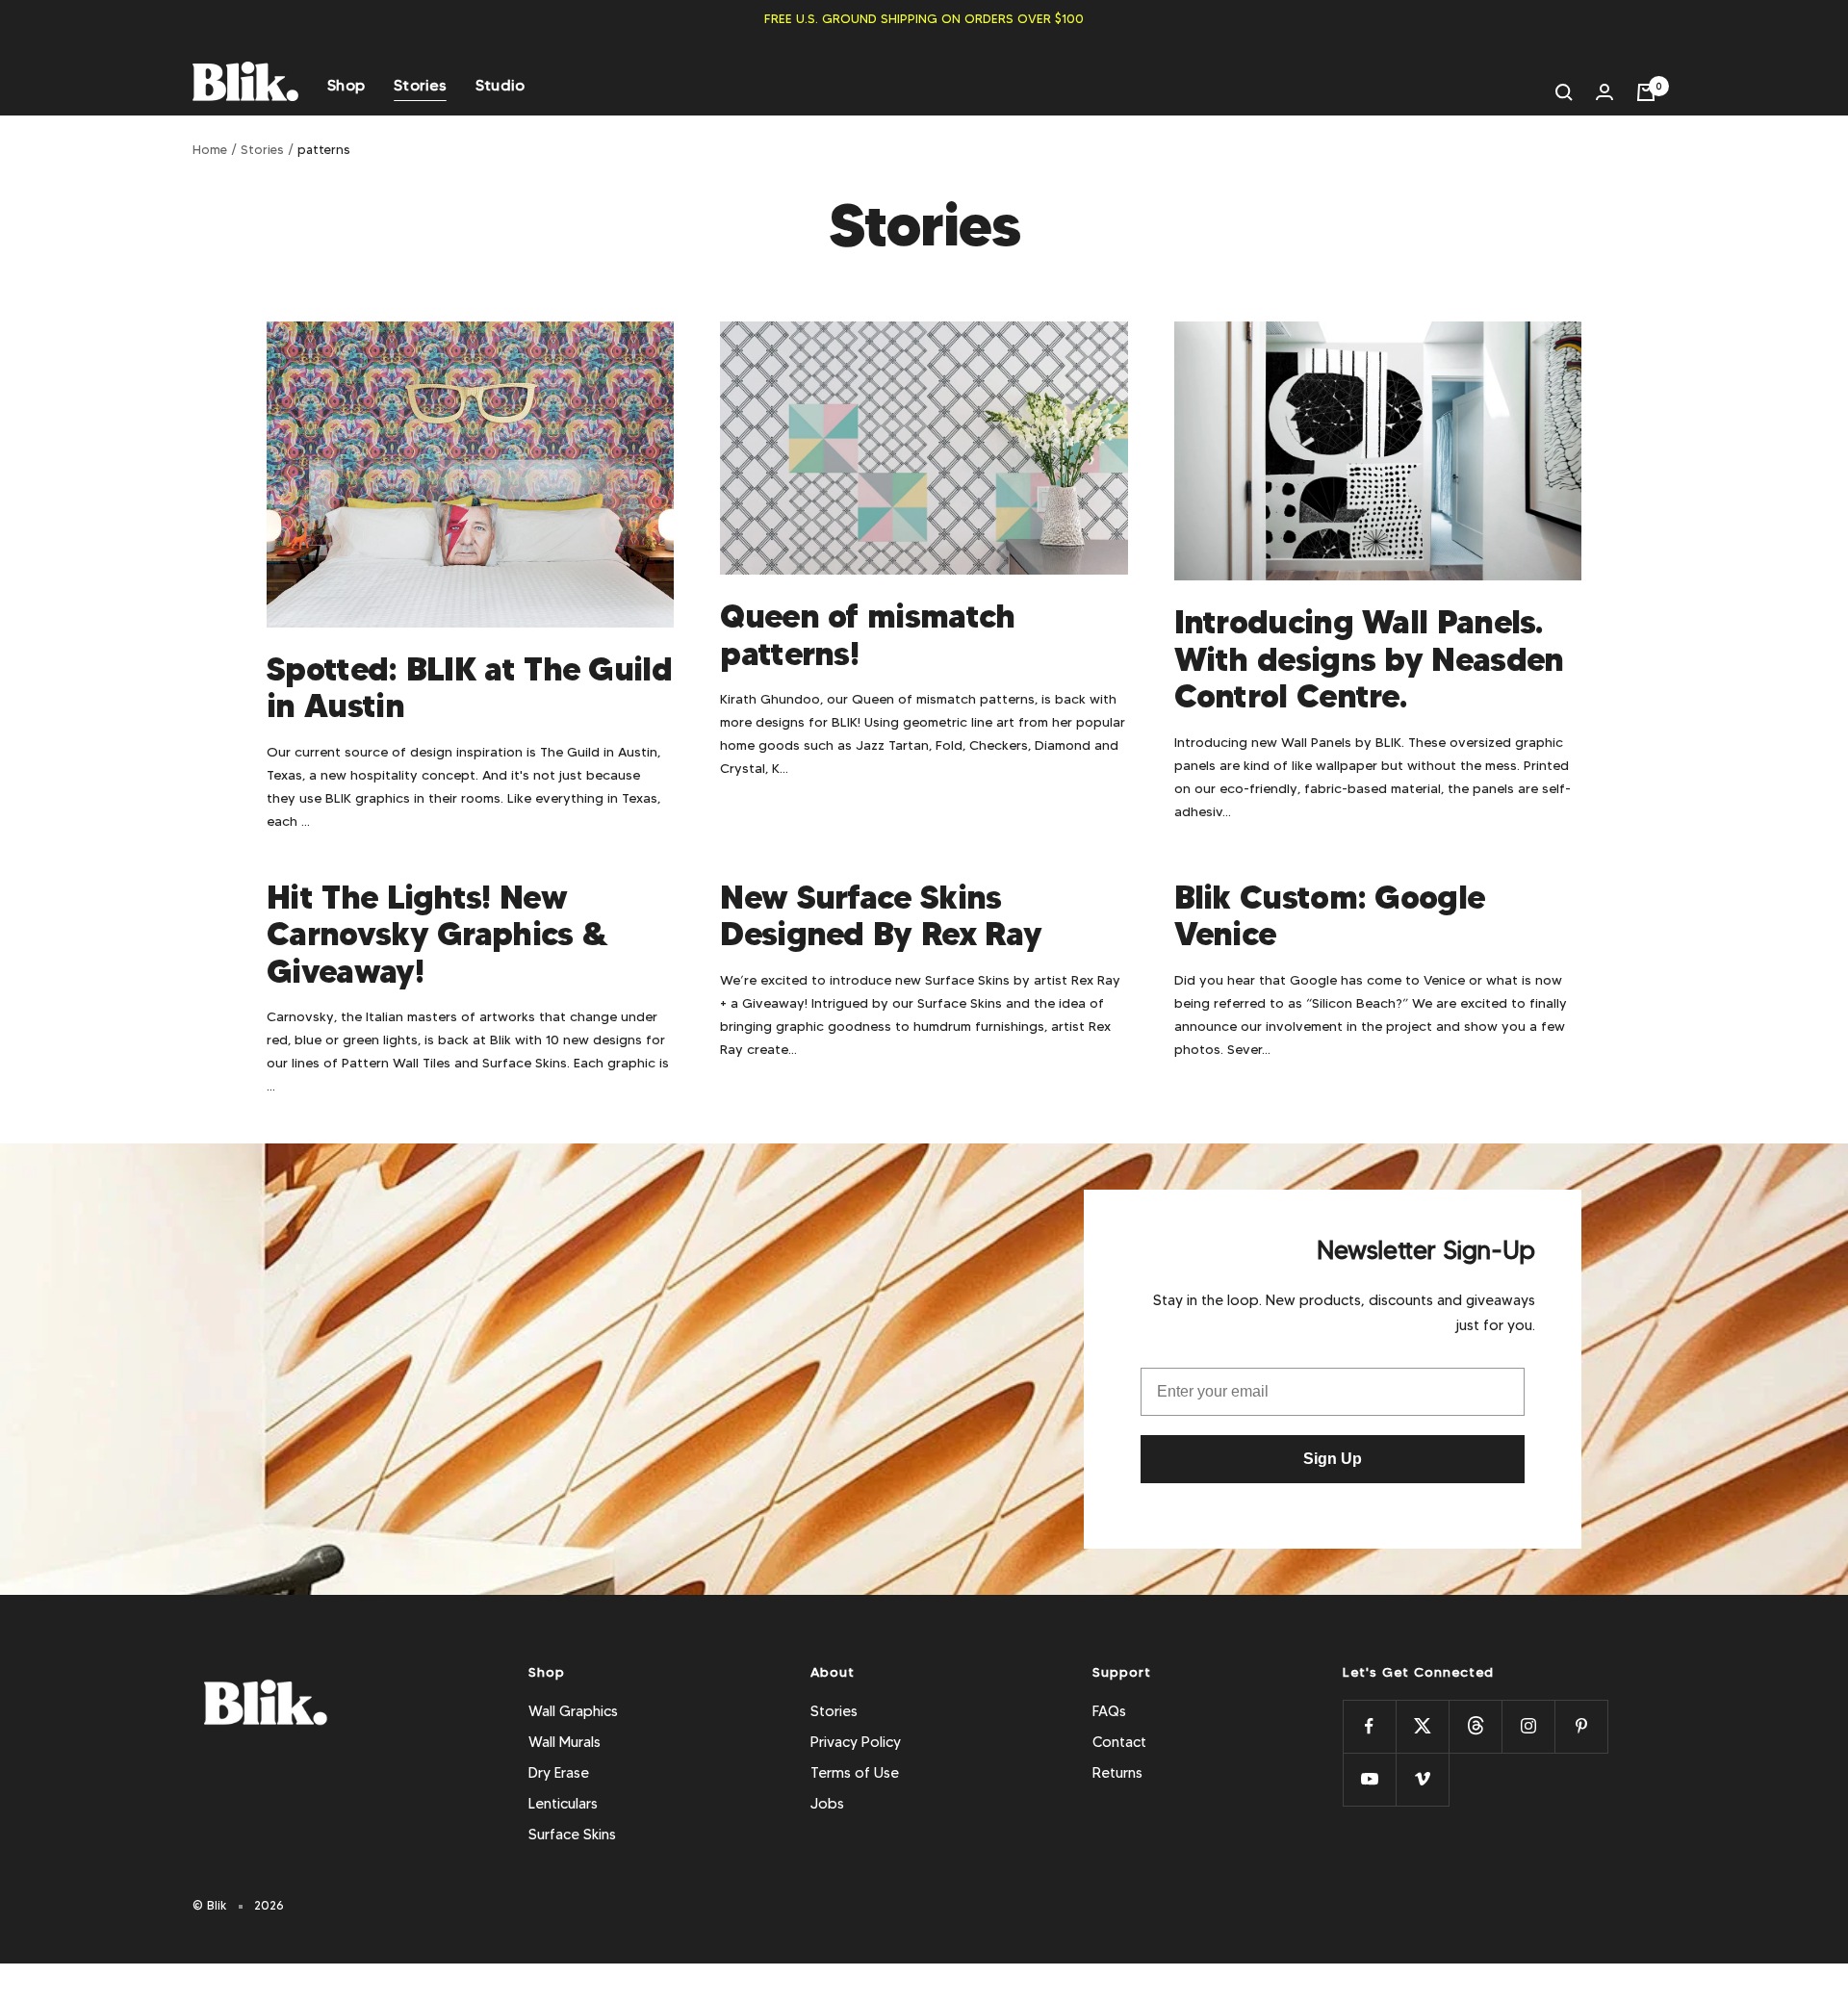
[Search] (1564, 92)
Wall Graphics (573, 1711)
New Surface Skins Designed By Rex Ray (881, 916)
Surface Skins (572, 1835)
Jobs (827, 1804)
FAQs (1109, 1711)
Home (210, 149)
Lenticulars (563, 1804)
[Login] (1604, 92)
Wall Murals (565, 1742)
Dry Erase (559, 1773)
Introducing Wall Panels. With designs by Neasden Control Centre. (1369, 659)
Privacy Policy (856, 1742)
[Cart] (1646, 92)
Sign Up (1333, 1459)
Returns (1117, 1773)
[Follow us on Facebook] (1369, 1726)
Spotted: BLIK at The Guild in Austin (469, 688)
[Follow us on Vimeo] (1422, 1779)
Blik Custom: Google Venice (1330, 916)
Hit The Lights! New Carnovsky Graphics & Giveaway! (437, 934)
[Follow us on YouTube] (1369, 1779)
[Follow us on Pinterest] (1581, 1726)
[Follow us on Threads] (1475, 1726)
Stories (420, 85)
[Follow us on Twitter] (1422, 1726)
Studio (500, 85)
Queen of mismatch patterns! (867, 635)
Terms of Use (855, 1773)
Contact (1119, 1742)
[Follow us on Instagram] (1528, 1726)
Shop (346, 85)
